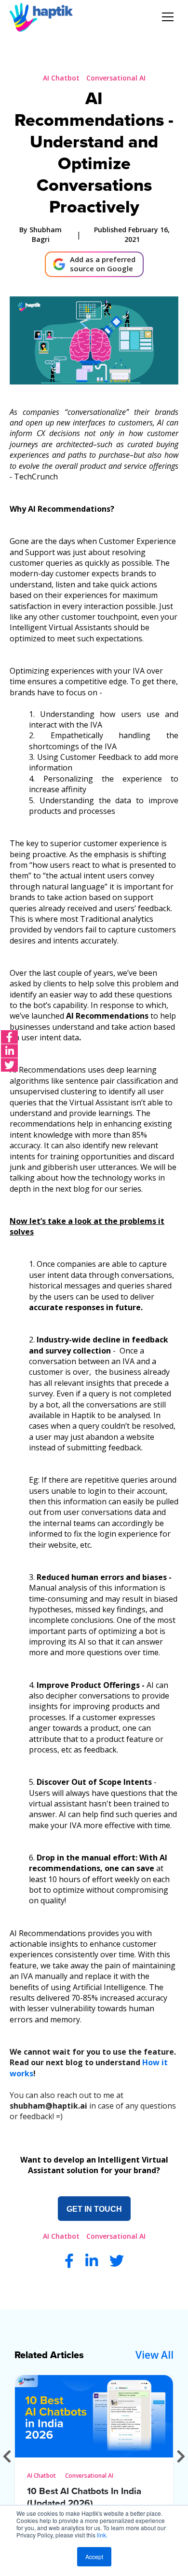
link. (102, 2535)
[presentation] (7, 2456)
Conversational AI (116, 78)
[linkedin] (9, 1051)
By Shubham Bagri (40, 234)
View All (154, 2355)
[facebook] (9, 1037)
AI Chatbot (61, 78)
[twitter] (9, 1065)
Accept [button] (94, 2556)
